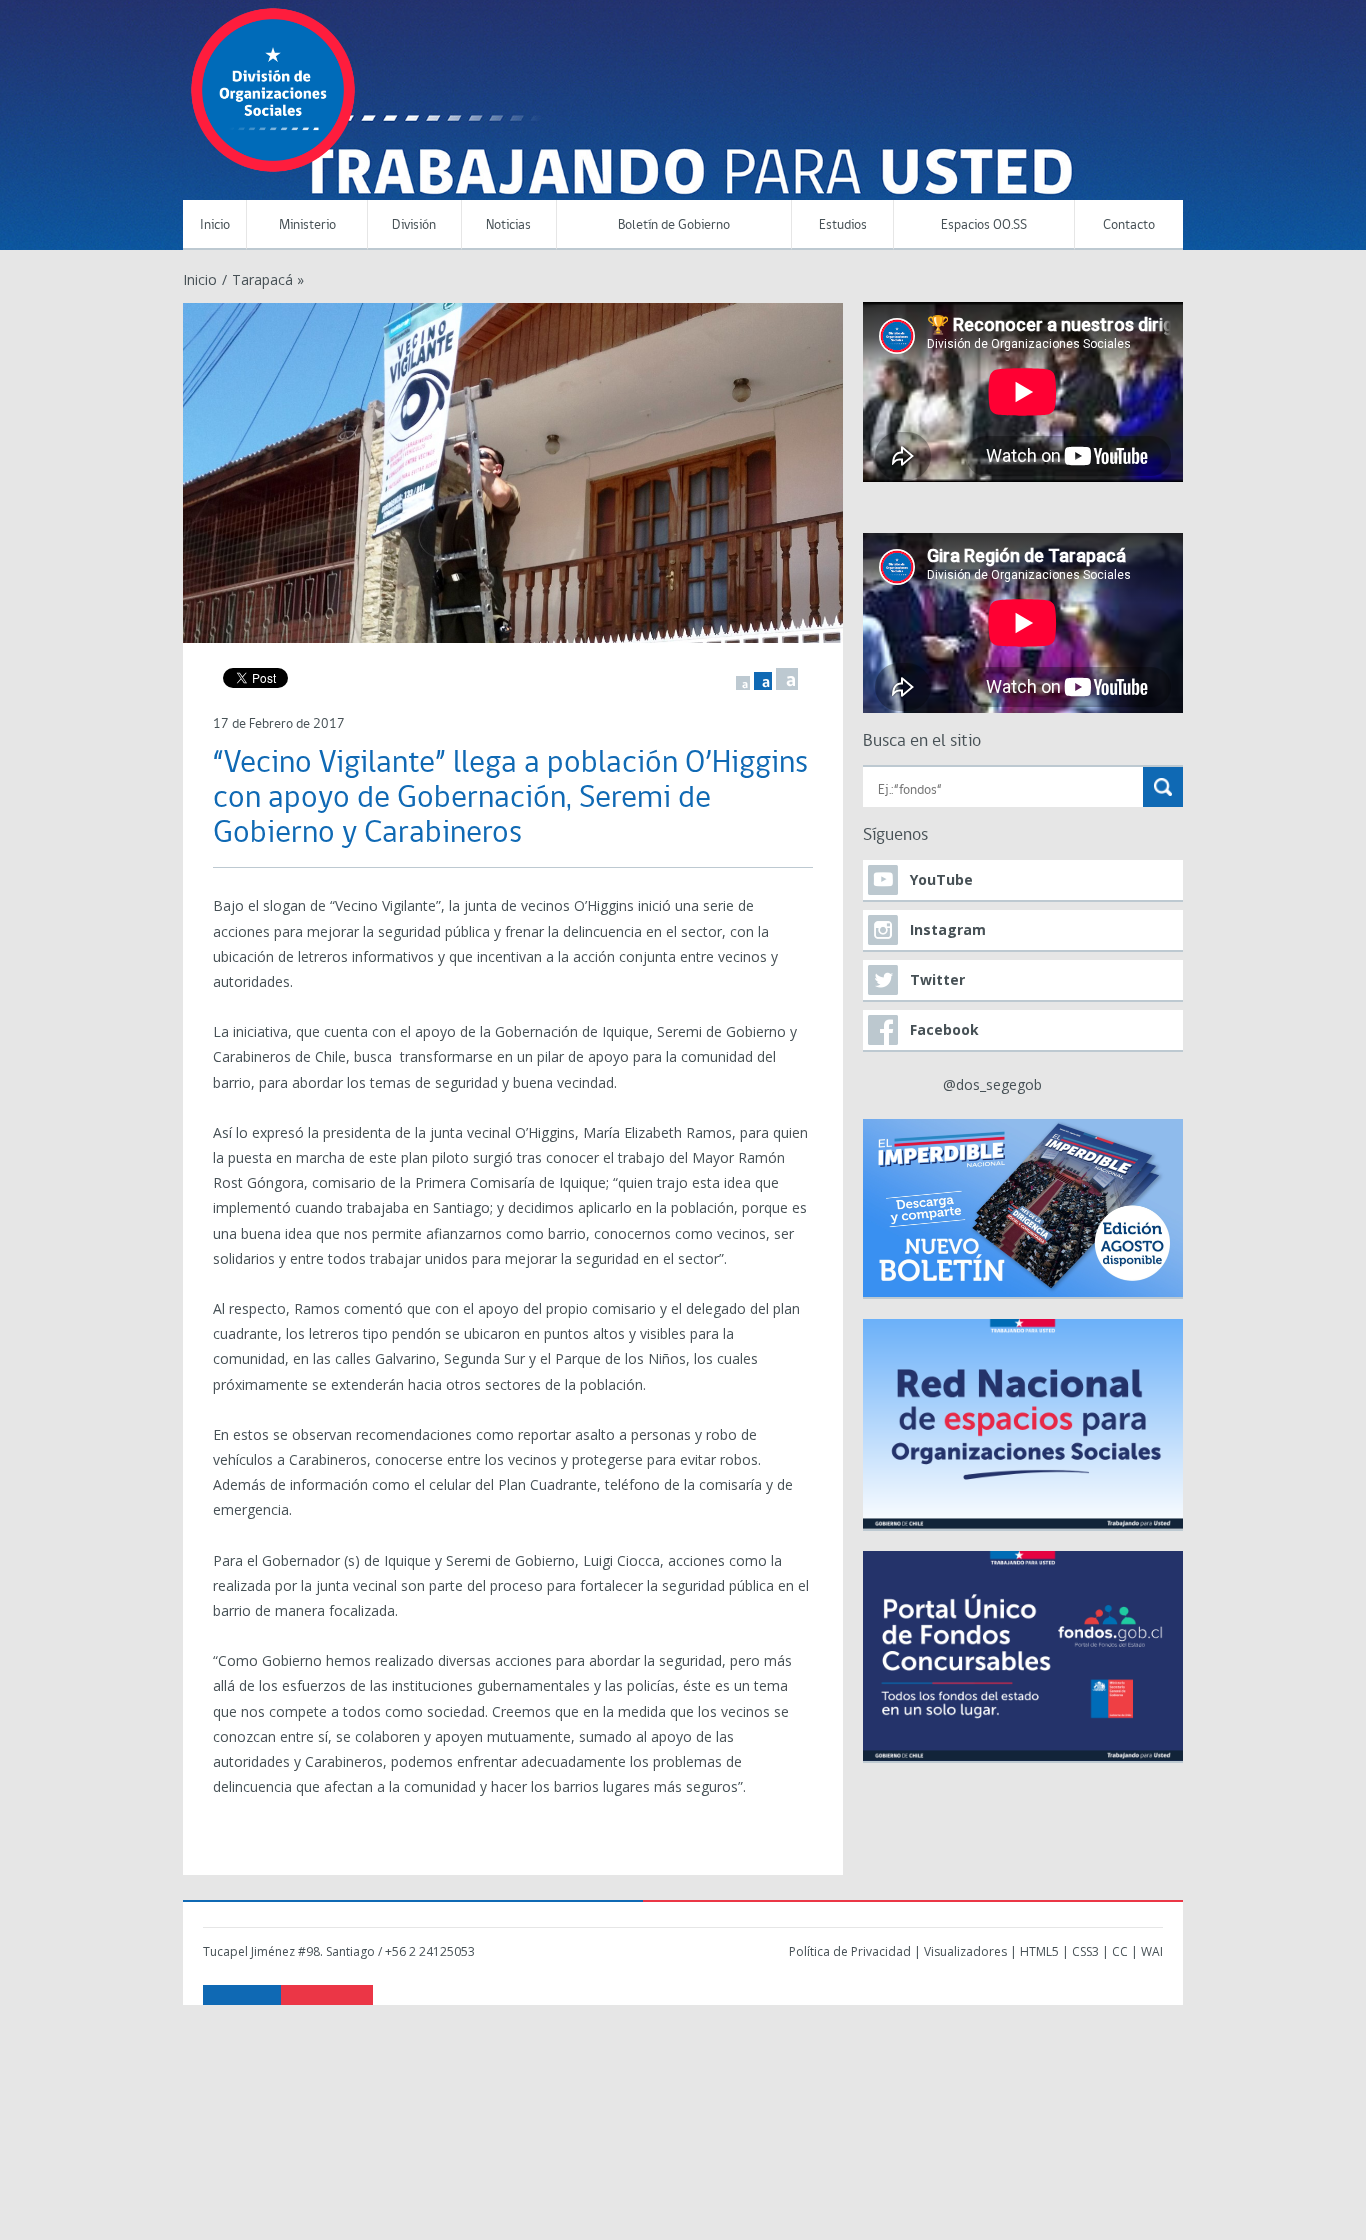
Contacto (1129, 225)
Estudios (843, 225)
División (414, 225)
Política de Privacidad (850, 1951)
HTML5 (1039, 1951)
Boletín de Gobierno (674, 225)
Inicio (215, 225)
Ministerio (307, 225)
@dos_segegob (992, 1084)
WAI (1152, 1951)
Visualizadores (965, 1951)
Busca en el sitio (922, 741)
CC (1120, 1951)
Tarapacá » (268, 279)
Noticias (508, 225)
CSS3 (1085, 1951)
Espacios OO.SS (984, 225)
